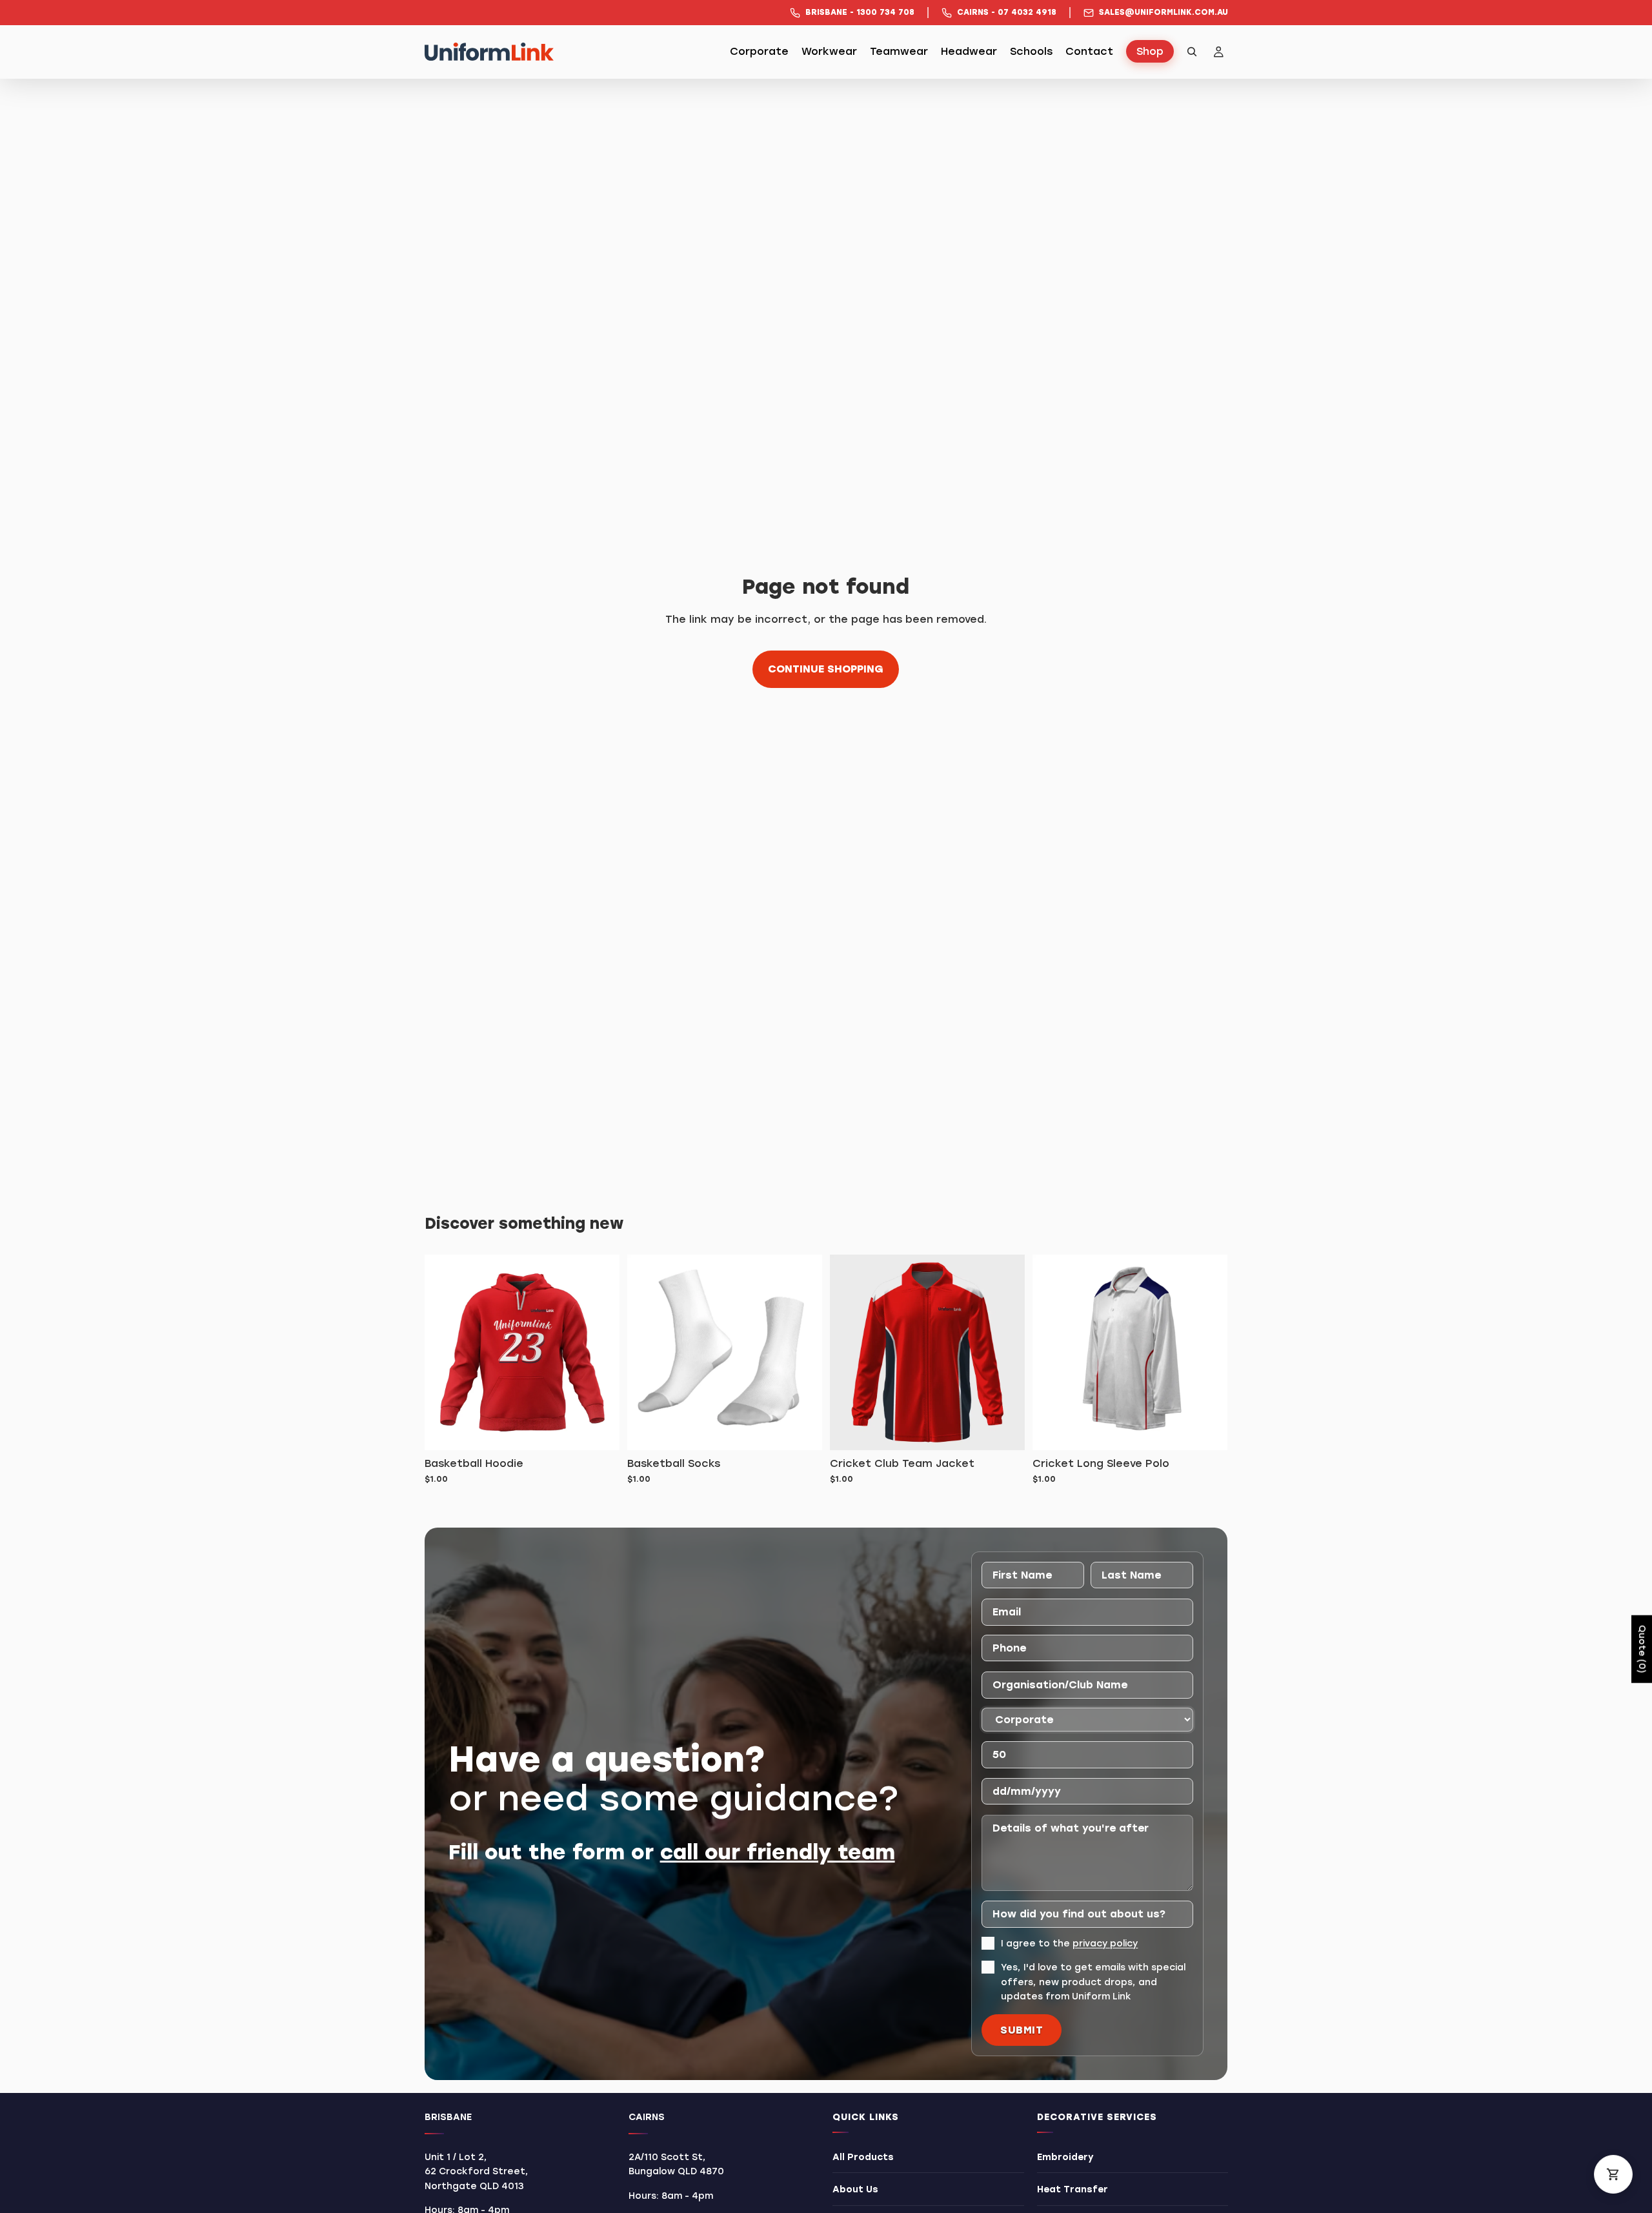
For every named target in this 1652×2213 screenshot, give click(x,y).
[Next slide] (1208, 1353)
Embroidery (1065, 2157)
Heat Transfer (1072, 2190)
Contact (1089, 52)
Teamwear (899, 52)
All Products (863, 2157)
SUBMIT (1022, 2030)
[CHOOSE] (1005, 1430)
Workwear (829, 52)
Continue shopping (826, 669)
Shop (1150, 52)
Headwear (969, 52)
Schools (1031, 52)
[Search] (1192, 52)
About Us (855, 2190)
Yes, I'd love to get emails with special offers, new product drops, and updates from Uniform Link (1093, 1983)
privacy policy (1105, 1944)
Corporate (759, 52)
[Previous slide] (1052, 1353)
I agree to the (1069, 1944)
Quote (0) (1642, 1649)
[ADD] (599, 1430)
